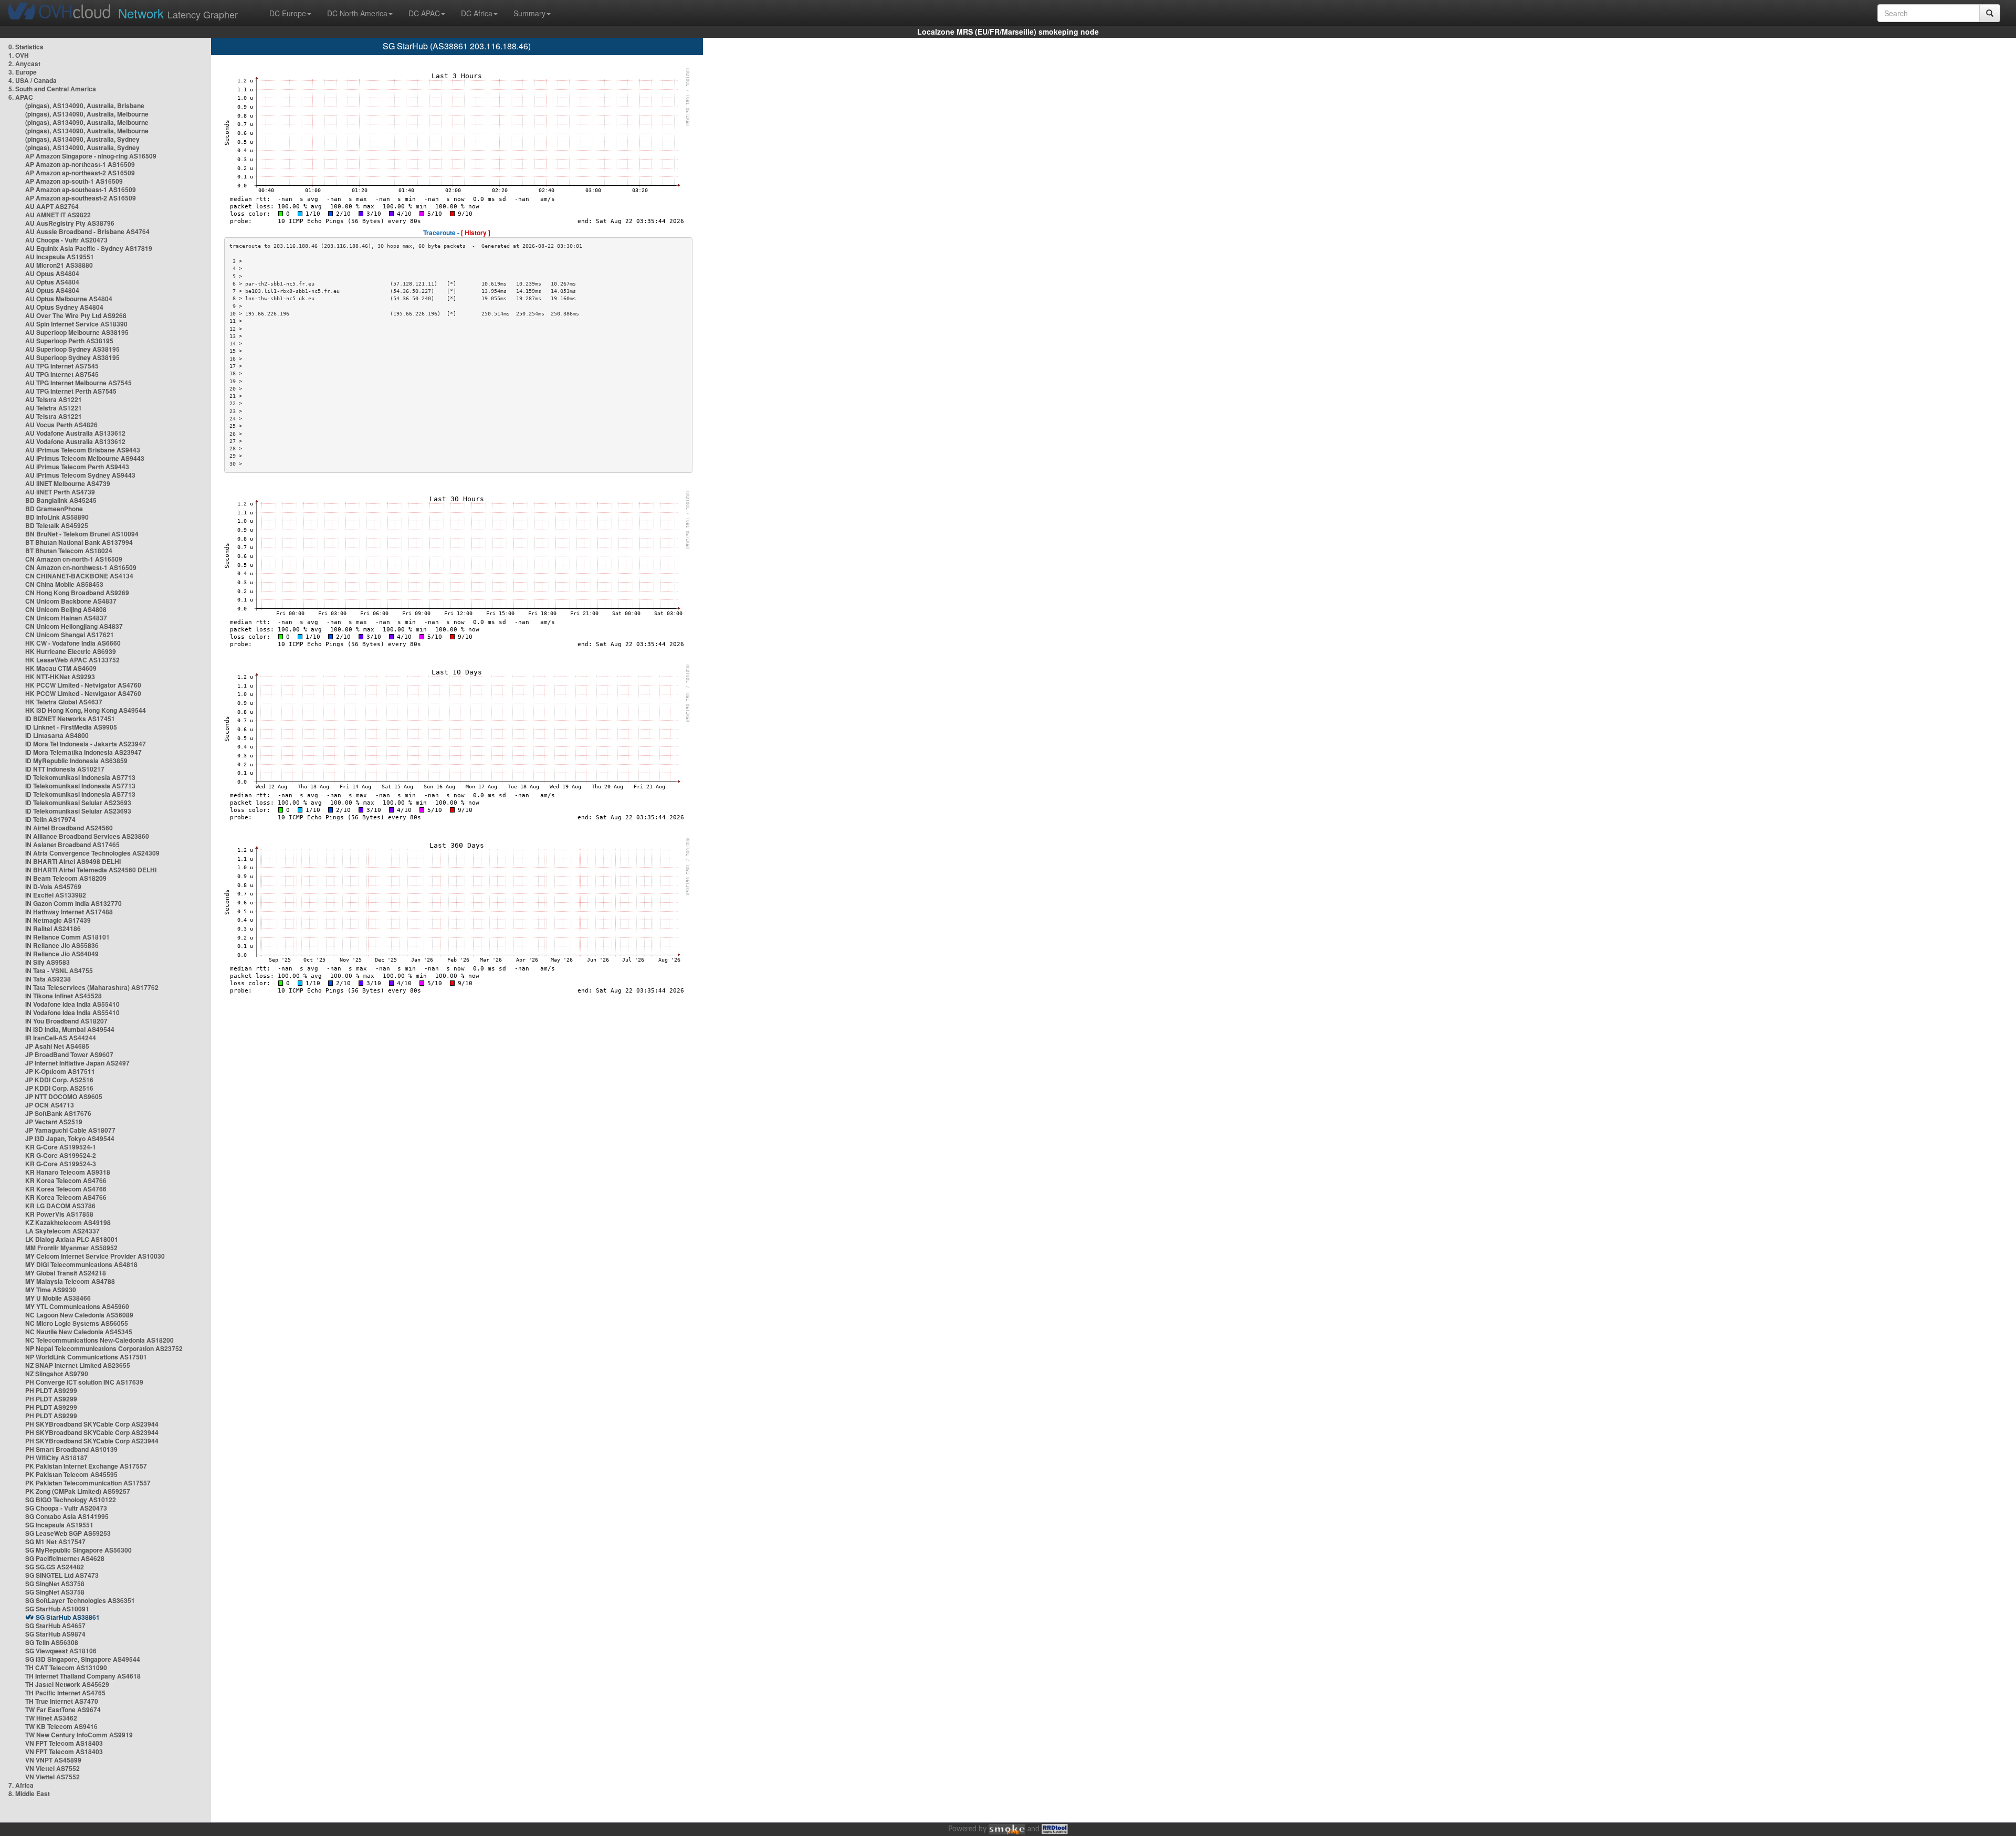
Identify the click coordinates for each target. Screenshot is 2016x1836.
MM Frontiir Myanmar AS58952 (71, 1248)
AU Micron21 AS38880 (59, 265)
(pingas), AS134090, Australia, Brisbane (85, 105)
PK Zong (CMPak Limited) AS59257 (78, 1491)
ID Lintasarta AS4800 (57, 735)
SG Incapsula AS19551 (59, 1525)
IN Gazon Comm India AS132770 (73, 903)
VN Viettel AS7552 (52, 1768)
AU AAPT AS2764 (52, 206)
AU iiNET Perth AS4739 (60, 492)
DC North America (357, 13)
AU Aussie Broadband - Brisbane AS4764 (87, 231)
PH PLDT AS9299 (51, 1390)
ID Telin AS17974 (50, 819)
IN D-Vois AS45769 (53, 887)
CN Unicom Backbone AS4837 (71, 601)
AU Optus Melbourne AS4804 (69, 299)
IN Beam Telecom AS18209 (66, 878)
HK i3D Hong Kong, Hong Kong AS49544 (86, 710)
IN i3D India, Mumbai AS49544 (70, 1029)
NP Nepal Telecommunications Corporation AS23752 (104, 1348)
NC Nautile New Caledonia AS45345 (79, 1332)
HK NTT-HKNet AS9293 (60, 677)
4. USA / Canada (33, 80)
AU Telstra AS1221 (54, 399)
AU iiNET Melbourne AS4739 (68, 483)
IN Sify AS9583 (48, 962)
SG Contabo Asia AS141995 (67, 1516)
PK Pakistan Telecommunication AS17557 (88, 1483)
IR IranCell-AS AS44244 (61, 1038)
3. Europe (23, 72)
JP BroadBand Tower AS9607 (69, 1054)
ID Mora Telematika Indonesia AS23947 (83, 752)
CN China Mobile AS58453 (64, 584)
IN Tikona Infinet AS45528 (64, 996)
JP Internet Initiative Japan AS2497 (77, 1063)
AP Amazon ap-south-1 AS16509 (74, 181)
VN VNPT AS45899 (53, 1760)
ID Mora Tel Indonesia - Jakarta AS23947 (86, 744)
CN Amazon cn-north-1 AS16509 (74, 559)
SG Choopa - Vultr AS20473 (66, 1508)
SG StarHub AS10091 (57, 1609)
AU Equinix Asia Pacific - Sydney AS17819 (89, 248)
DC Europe (288, 13)
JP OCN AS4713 (50, 1105)
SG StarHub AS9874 (55, 1634)
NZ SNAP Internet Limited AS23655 (78, 1365)
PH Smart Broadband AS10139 (71, 1449)
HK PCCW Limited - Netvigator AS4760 (83, 685)
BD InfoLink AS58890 (57, 517)
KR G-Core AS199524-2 (61, 1155)
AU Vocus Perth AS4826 (61, 425)
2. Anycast (24, 64)
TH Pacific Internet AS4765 (65, 1693)
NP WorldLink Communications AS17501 (86, 1357)
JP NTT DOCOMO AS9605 (64, 1096)
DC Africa (477, 13)
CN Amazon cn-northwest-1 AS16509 (81, 567)
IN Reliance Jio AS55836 (62, 945)
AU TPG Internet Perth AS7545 (71, 391)
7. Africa (21, 1785)
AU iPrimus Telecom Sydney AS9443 (80, 475)
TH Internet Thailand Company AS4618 (83, 1676)
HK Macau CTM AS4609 (61, 668)
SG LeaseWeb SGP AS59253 (68, 1533)
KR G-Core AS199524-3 (61, 1164)
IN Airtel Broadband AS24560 (69, 828)
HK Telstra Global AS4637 (64, 702)
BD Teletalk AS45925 (57, 525)
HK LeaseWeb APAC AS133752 (72, 660)
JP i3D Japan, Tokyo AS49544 (70, 1138)
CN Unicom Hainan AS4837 (66, 618)
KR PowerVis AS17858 (59, 1214)
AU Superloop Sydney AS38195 (72, 349)
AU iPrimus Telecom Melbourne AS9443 (85, 458)
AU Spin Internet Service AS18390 (76, 324)
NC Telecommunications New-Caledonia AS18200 (99, 1340)
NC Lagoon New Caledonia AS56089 (79, 1315)
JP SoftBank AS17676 (58, 1113)
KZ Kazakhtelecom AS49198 (68, 1222)
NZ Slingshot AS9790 (57, 1374)
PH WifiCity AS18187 (56, 1458)
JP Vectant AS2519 (54, 1122)
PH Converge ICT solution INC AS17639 (84, 1382)
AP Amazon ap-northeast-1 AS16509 (80, 164)
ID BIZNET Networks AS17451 (70, 719)
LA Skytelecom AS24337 (62, 1231)
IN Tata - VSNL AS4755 (59, 970)
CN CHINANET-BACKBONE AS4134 (79, 576)
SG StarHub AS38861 (68, 1617)
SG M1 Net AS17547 (55, 1542)
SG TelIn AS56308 (52, 1642)
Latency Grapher (178, 13)
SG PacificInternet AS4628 (65, 1558)
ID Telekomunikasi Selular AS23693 (78, 803)
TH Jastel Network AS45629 (67, 1684)
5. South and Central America (52, 89)
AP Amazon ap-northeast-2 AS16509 (80, 173)
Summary (529, 13)
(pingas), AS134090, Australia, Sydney (82, 139)
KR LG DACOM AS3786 (60, 1206)
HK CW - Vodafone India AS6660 (73, 643)
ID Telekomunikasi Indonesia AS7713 (80, 777)
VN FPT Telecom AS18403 (64, 1743)
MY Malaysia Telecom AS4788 (70, 1281)
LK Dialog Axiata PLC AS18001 (72, 1239)
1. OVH (19, 55)
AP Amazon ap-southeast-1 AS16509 (81, 189)
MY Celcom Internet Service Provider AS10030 (95, 1256)
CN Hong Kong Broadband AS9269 (77, 593)
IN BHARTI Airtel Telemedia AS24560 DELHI (91, 870)
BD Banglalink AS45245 (61, 500)
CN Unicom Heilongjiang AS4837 (74, 626)
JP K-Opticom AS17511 (60, 1071)
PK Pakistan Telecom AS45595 (71, 1474)
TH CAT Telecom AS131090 (66, 1668)
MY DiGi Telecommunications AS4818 (81, 1264)
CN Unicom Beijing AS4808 (66, 609)
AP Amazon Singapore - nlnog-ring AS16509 (91, 156)
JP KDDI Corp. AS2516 (59, 1080)
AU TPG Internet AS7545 (62, 366)
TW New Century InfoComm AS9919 (79, 1735)
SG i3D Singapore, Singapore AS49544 (83, 1659)
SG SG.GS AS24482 (55, 1567)
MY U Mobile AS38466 (58, 1298)
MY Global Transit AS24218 (66, 1273)
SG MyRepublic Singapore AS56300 (78, 1550)
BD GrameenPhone (54, 509)
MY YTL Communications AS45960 (77, 1306)
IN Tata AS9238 (48, 979)
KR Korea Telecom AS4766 (66, 1180)
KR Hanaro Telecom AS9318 (68, 1172)
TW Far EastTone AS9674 (63, 1710)
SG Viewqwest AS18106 (61, 1651)
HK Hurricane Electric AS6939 (71, 651)
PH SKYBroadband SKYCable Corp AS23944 (92, 1424)
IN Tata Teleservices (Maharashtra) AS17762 (92, 987)
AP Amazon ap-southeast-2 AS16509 (81, 198)
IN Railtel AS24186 (53, 928)
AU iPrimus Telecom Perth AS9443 (77, 467)
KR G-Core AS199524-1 (61, 1147)
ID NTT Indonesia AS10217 (65, 769)
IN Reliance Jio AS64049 (62, 954)
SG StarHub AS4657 (55, 1626)
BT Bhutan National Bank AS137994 (79, 542)
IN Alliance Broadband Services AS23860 (87, 836)
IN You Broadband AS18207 (66, 1021)
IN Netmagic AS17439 (58, 920)
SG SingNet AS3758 (55, 1584)
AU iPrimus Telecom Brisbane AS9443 (83, 450)
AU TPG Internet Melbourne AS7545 (78, 383)
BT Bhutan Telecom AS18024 (69, 551)
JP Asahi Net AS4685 (57, 1046)
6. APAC (21, 97)
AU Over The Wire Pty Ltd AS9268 (76, 315)
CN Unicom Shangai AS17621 (70, 635)
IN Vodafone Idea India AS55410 (72, 1004)
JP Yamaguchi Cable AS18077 (70, 1130)
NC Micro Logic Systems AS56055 (77, 1323)
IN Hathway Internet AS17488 (69, 912)
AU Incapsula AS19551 (60, 257)
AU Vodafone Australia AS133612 (75, 433)
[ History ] (476, 233)
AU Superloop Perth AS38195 (69, 341)
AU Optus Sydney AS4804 (64, 307)
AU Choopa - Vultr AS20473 (66, 240)
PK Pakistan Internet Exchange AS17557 (86, 1466)
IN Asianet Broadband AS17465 (72, 845)
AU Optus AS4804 (52, 273)
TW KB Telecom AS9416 (61, 1726)
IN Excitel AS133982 (56, 895)
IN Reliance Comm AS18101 (67, 937)
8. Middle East (29, 1793)
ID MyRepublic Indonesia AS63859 (76, 761)
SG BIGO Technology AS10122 (71, 1500)
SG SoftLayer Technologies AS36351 (80, 1600)
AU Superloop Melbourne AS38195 (77, 332)
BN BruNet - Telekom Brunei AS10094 (82, 534)
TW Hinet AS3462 (51, 1718)
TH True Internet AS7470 (62, 1701)
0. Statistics (26, 47)
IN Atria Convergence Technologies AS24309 (92, 853)
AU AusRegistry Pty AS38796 (70, 223)
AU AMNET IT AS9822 (58, 215)
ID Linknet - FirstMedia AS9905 (71, 727)
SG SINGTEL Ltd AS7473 (62, 1575)
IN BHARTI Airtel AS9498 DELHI (73, 861)
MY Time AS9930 (51, 1290)
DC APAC (424, 13)
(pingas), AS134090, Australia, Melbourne (87, 114)
